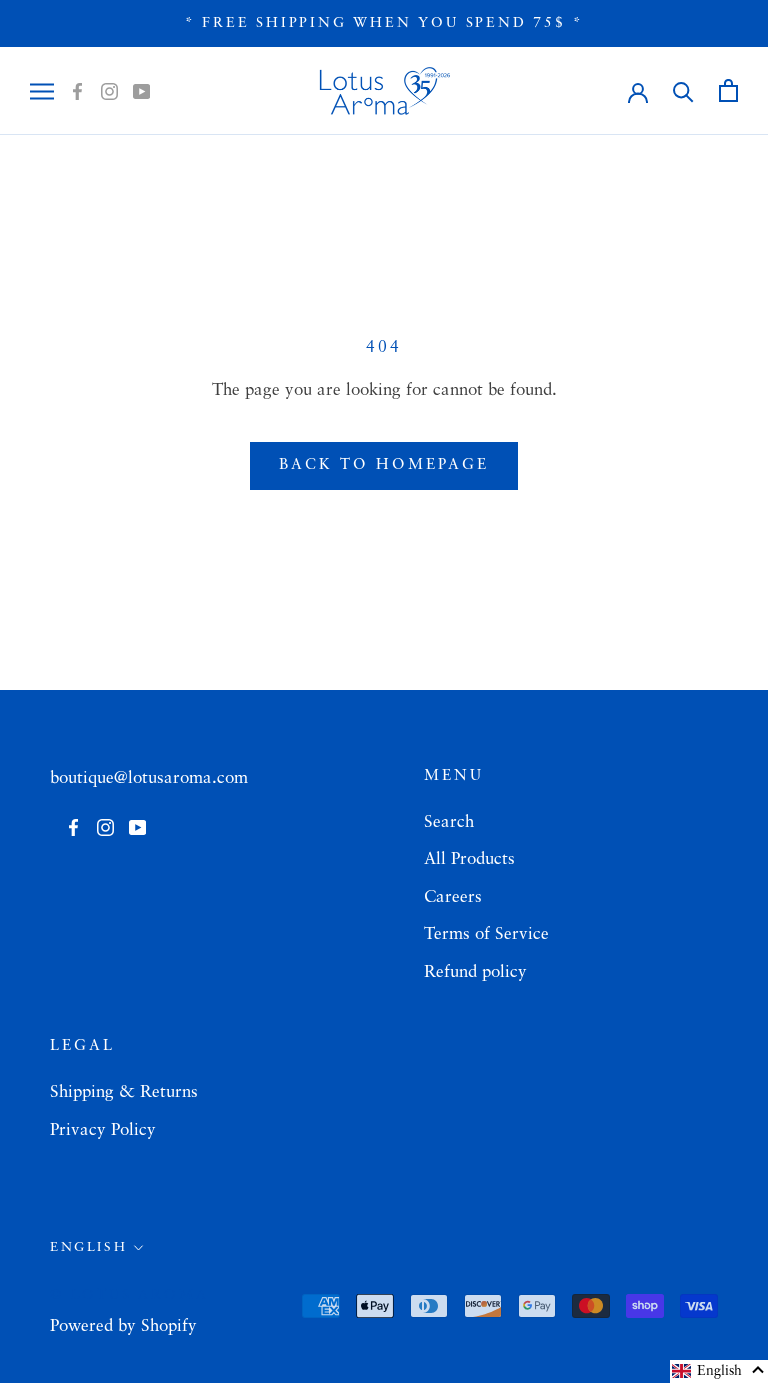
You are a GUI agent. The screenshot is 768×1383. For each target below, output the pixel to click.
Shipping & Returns (124, 1092)
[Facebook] (77, 91)
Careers (453, 897)
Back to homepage (384, 465)
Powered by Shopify (123, 1326)
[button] (719, 1371)
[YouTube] (141, 91)
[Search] (683, 90)
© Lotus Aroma (129, 1295)
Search (449, 822)
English (88, 1247)
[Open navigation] (42, 91)
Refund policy (475, 972)
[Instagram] (109, 91)
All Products (469, 859)
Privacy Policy (103, 1130)
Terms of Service (486, 934)
